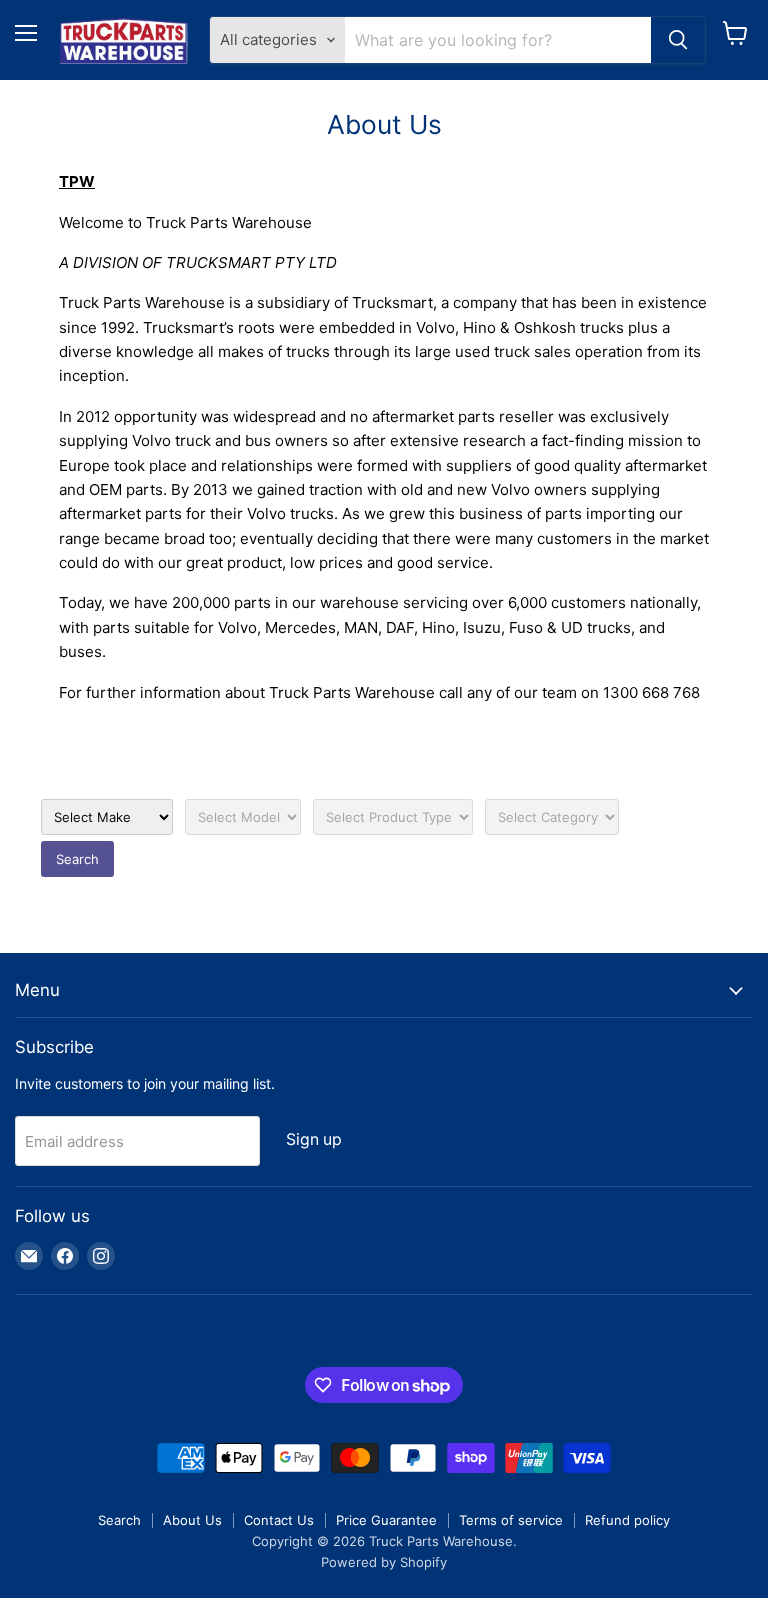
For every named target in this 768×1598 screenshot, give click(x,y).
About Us (192, 1520)
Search (77, 859)
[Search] (678, 40)
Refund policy (627, 1520)
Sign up (314, 1139)
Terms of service (511, 1520)
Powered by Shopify (384, 1562)
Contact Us (279, 1520)
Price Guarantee (386, 1520)
